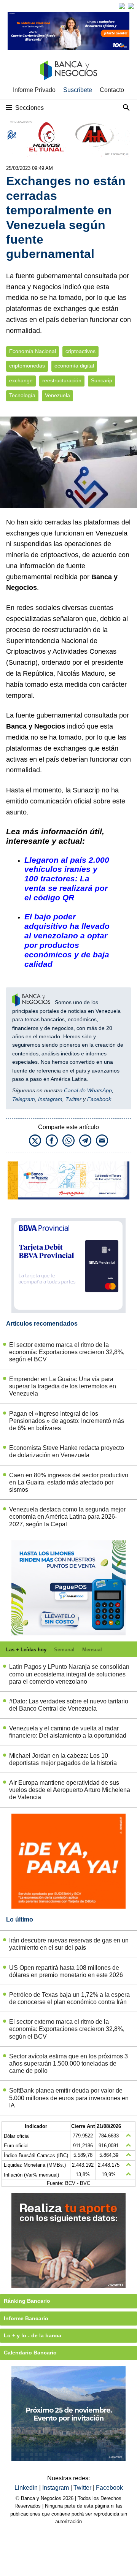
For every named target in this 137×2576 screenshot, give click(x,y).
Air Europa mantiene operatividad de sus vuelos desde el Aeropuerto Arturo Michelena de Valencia (70, 1790)
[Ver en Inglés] (122, 6)
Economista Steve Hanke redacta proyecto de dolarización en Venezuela (67, 1451)
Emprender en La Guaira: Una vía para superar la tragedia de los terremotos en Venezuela (63, 1386)
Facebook (99, 1099)
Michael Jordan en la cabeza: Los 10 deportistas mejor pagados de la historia (63, 1759)
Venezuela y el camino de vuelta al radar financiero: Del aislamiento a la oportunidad (68, 1732)
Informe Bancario (26, 2318)
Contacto (112, 90)
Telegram (24, 1099)
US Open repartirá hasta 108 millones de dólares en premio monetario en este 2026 (66, 1971)
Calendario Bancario (30, 2353)
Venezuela (57, 395)
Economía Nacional (33, 351)
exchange (21, 381)
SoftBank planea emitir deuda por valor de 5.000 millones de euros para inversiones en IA (69, 2098)
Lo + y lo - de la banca (33, 2335)
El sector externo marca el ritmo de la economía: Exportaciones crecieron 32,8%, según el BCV (67, 1352)
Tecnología (22, 395)
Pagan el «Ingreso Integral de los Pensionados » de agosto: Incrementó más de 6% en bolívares (67, 1421)
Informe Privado (34, 90)
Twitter (73, 1099)
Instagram (50, 1099)
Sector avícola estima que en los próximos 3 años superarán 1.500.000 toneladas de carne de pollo (68, 2063)
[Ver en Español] (131, 6)
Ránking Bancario (27, 2301)
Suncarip (102, 381)
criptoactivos (80, 351)
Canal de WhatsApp (88, 1090)
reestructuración (62, 381)
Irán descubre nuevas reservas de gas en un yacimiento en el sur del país (69, 1944)
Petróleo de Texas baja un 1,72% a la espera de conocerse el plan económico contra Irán (69, 1998)
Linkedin (27, 2488)
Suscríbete (78, 90)
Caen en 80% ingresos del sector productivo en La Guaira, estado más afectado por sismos (69, 1482)
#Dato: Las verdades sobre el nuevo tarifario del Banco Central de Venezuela (69, 1705)
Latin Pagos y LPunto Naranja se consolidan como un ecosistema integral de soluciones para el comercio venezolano (69, 1674)
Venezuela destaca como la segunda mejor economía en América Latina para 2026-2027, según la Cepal (67, 1517)
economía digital (74, 366)
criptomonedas (27, 366)
